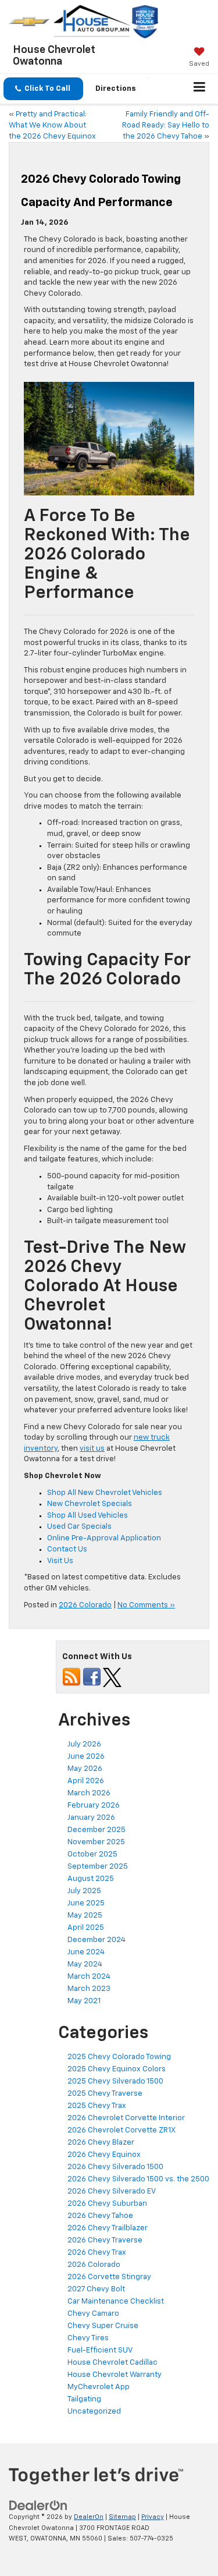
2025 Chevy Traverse (105, 2094)
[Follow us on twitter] (112, 1677)
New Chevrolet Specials (90, 1504)
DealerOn (89, 2517)
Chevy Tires (88, 2338)
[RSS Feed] (72, 1677)
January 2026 (91, 1818)
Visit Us (60, 1561)
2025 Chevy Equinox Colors (117, 2069)
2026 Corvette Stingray (109, 2277)
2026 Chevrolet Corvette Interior (126, 2118)
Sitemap (122, 2517)
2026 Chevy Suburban (107, 2204)
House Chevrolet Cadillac (112, 2363)
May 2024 (85, 1964)
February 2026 (94, 1806)
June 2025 (86, 1903)
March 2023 (89, 1989)
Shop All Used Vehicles (87, 1516)
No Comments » (146, 1605)
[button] (43, 89)
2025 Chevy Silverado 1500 (115, 2081)
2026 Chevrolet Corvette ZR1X (121, 2130)
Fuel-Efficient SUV (100, 2350)
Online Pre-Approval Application (104, 1538)
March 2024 (89, 1977)
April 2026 (86, 1781)
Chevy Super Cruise (103, 2326)
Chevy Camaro (93, 2314)
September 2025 (98, 1867)
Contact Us (67, 1549)
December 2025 (97, 1830)
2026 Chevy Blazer (101, 2143)
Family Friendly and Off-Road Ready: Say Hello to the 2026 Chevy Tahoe (166, 125)
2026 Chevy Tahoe (100, 2216)
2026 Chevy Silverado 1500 (115, 2167)
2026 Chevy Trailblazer (108, 2228)
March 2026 (89, 1793)
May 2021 (84, 2001)
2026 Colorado (85, 1605)
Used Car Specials (79, 1527)
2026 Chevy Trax (97, 2253)
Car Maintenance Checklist (116, 2302)
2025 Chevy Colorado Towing (119, 2057)
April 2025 (86, 1928)
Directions (116, 89)
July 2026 (84, 1744)
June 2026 (86, 1757)
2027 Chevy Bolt (96, 2289)
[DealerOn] (38, 2505)
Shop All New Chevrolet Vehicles (105, 1493)
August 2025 (91, 1879)
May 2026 (85, 1769)
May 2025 (85, 1916)
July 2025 (84, 1891)
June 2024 (86, 1952)
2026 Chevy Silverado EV (112, 2191)
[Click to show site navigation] (200, 89)
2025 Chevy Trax (97, 2106)
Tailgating (84, 2399)
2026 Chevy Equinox (104, 2155)
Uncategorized (94, 2412)
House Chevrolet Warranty (115, 2375)
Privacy (153, 2517)
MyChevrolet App (99, 2387)
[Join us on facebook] (92, 1677)
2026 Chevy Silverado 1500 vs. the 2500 (138, 2179)
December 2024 (97, 1940)
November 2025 (96, 1842)
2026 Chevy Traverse (105, 2240)
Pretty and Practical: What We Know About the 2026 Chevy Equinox (52, 125)
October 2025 (92, 1854)
